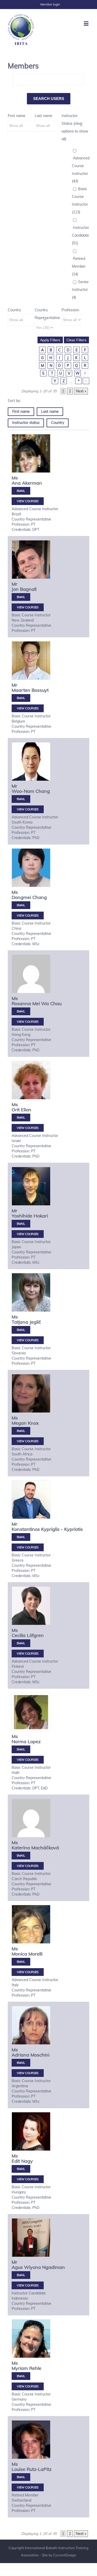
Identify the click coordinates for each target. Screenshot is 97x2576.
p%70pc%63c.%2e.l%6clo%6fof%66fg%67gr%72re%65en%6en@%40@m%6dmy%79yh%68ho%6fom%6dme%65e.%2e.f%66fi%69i (21, 1643)
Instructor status (26, 423)
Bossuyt (40, 690)
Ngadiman (54, 2267)
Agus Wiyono (26, 2267)
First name (17, 116)
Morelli (35, 1954)
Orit (16, 1110)
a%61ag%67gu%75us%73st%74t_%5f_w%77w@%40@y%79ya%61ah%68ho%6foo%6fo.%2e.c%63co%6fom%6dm (21, 2275)
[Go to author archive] (31, 459)
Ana (16, 483)
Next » (81, 391)
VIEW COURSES (28, 501)
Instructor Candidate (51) (80, 235)
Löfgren (35, 1635)
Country (14, 310)
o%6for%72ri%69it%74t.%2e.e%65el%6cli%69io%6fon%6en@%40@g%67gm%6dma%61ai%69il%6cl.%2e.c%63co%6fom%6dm (21, 1118)
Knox (33, 1423)
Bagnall (28, 589)
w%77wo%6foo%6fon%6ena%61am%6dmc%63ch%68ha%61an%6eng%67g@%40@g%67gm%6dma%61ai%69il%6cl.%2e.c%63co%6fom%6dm (21, 799)
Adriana (20, 2055)
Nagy (27, 2161)
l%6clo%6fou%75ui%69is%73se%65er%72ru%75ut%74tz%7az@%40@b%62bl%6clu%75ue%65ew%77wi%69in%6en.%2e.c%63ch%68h (21, 2477)
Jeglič (35, 1322)
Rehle (35, 2368)
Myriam (20, 2368)
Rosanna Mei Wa (30, 1003)
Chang (43, 791)
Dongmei (21, 897)
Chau (56, 1003)
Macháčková (45, 1848)
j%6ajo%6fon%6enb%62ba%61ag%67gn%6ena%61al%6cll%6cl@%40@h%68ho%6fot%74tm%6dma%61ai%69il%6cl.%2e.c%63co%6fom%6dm (21, 597)
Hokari (41, 1216)
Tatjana (20, 1322)
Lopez (34, 1741)
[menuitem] (50, 4)
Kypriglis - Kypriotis (62, 1529)
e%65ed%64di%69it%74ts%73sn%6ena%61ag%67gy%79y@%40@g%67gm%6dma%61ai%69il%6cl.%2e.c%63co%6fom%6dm (21, 2169)
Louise (18, 2469)
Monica (19, 1954)
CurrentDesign (65, 2555)
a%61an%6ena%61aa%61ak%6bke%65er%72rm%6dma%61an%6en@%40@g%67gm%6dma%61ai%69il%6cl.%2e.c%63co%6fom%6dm (21, 491)
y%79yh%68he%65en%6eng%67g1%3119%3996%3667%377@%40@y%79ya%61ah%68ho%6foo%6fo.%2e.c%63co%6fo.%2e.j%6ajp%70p (21, 905)
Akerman (32, 483)
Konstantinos (26, 1529)
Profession (70, 310)
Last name (43, 116)
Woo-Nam (23, 791)
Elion (26, 1110)
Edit (16, 2161)
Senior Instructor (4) (80, 290)
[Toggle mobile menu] (87, 23)
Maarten (21, 690)
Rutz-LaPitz (39, 2469)
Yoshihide (22, 1216)
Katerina (21, 1848)
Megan (19, 1423)
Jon (15, 589)
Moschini (40, 2055)
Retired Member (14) (79, 266)
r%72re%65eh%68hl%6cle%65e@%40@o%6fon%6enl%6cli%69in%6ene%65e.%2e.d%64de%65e (21, 2376)
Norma (19, 1741)
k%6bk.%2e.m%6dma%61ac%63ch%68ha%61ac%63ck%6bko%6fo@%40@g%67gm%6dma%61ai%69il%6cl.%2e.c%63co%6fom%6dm (21, 1856)
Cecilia (19, 1635)
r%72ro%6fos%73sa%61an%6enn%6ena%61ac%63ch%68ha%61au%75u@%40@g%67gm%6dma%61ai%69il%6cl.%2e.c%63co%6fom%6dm (21, 1011)
